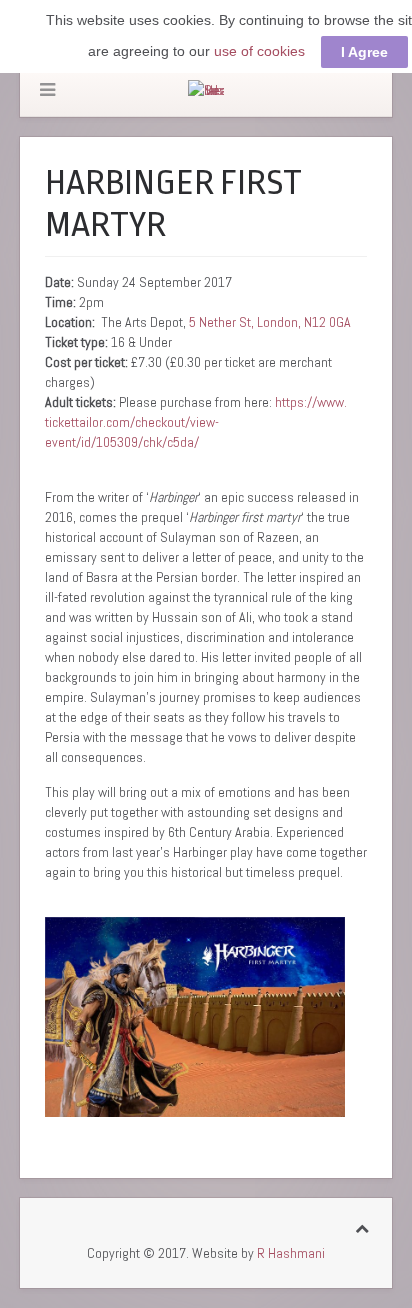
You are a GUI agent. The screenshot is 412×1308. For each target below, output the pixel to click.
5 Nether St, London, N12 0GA (270, 322)
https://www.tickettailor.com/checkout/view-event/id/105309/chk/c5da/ (196, 422)
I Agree (364, 52)
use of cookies (259, 51)
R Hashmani (291, 1253)
